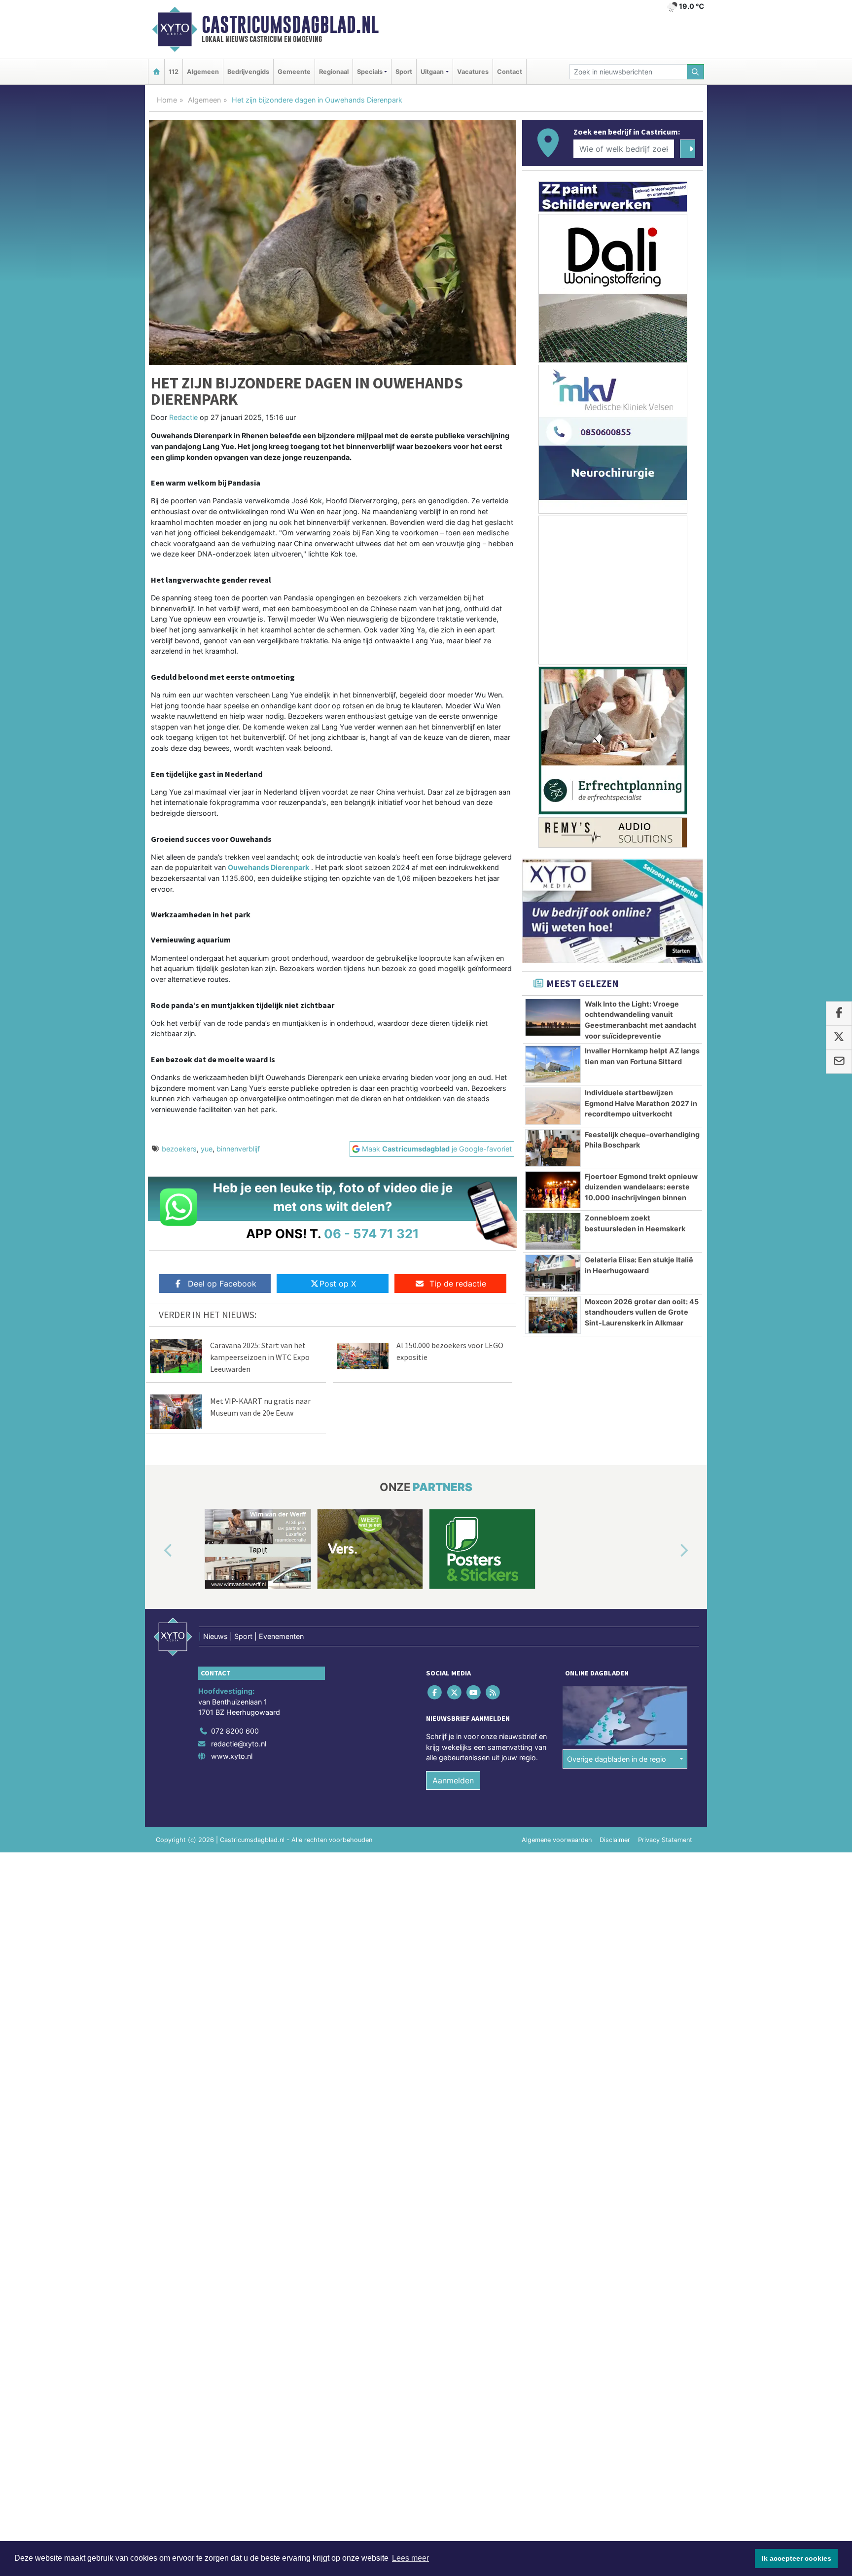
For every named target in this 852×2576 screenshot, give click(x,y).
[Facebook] (436, 1692)
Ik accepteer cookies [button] (797, 2558)
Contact (510, 72)
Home (167, 100)
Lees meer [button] (410, 2558)
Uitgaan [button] (432, 72)
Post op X (338, 1284)
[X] (455, 1692)
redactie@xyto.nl (239, 1744)
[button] (157, 1551)
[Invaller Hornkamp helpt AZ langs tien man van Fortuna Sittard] (553, 1064)
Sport (404, 72)
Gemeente (294, 72)
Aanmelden (453, 1780)
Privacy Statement (665, 1840)
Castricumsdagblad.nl (290, 25)
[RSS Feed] (494, 1692)
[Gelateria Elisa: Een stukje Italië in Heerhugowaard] (553, 1273)
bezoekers (179, 1149)
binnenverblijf (238, 1149)
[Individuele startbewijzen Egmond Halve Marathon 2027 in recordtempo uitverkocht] (553, 1106)
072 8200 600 (235, 1731)
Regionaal (334, 72)
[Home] (156, 72)
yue (207, 1149)
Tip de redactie (458, 1284)
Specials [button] (370, 72)
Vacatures (473, 72)
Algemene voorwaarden (557, 1840)
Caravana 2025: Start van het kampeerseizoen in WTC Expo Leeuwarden (260, 1357)
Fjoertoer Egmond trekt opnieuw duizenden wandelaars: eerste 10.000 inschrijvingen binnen (641, 1187)
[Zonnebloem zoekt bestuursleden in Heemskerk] (553, 1231)
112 (174, 72)
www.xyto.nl (232, 1756)
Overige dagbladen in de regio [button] (617, 1759)
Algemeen (203, 72)
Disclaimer (615, 1840)
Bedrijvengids (248, 72)
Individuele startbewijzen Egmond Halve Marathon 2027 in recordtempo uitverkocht (641, 1103)
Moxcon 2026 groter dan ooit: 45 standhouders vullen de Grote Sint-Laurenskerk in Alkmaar (642, 1312)
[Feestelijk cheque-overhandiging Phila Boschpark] (553, 1148)
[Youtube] (474, 1692)
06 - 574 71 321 (372, 1234)
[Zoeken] (696, 72)
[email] (839, 1062)
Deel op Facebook (222, 1284)
